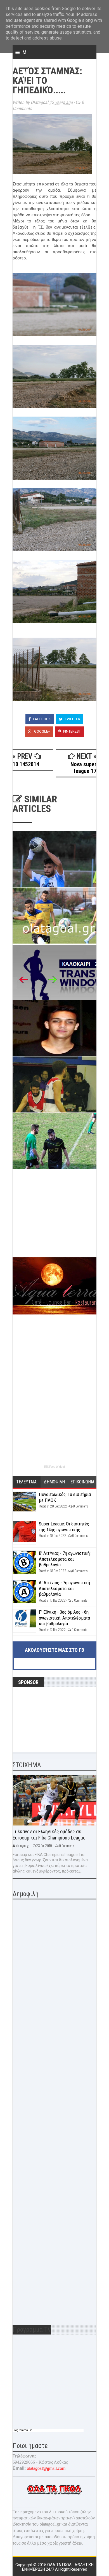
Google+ (42, 731)
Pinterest (72, 731)
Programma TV (22, 2430)
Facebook (42, 719)
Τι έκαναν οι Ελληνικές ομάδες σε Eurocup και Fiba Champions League (49, 1835)
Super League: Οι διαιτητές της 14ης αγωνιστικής (64, 1527)
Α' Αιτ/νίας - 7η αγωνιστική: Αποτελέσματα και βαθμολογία (65, 1588)
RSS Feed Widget (54, 1467)
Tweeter (72, 719)
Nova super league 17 (83, 768)
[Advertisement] (54, 1218)
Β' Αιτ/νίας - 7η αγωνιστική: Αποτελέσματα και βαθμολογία (65, 1559)
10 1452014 (26, 764)
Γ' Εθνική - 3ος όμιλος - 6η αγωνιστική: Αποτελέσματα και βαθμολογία (64, 1618)
